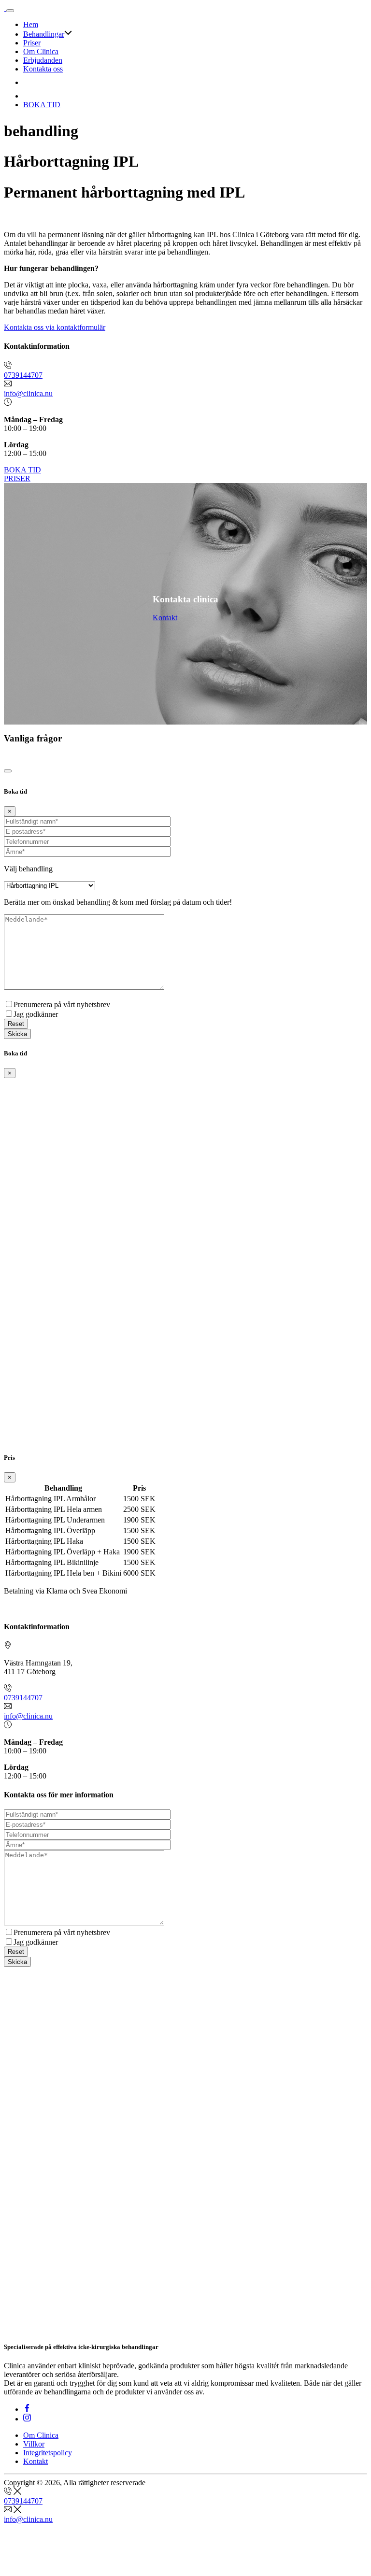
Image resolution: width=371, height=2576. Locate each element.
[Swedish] (29, 96)
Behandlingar (44, 34)
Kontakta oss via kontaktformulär (55, 327)
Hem (31, 24)
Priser (32, 43)
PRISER (17, 478)
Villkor (34, 2444)
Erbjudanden (43, 60)
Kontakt (165, 618)
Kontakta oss (43, 69)
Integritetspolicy (48, 2453)
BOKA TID (42, 105)
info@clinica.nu (28, 393)
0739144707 (23, 375)
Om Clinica (41, 51)
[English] (29, 82)
